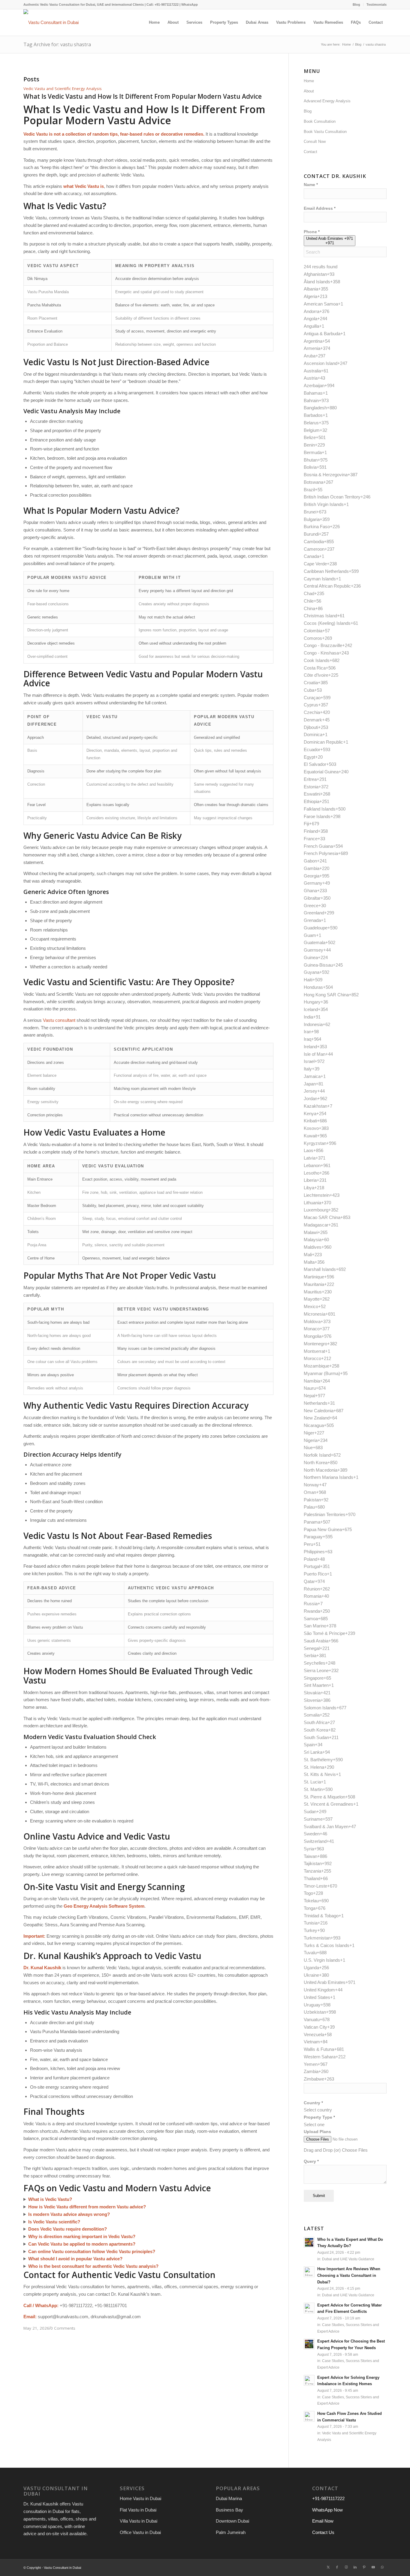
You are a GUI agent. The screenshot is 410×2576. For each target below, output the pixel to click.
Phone (312, 232)
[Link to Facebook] (337, 2567)
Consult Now (315, 141)
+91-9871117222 (328, 2498)
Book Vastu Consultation (325, 132)
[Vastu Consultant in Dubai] (51, 23)
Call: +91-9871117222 (163, 5)
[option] (345, 274)
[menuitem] (357, 5)
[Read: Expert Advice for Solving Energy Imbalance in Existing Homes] (309, 2380)
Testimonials (377, 5)
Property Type (319, 2117)
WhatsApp (190, 5)
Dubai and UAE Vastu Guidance (348, 2259)
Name (311, 185)
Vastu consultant (59, 1020)
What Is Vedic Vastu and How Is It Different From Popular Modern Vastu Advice (143, 96)
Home (309, 81)
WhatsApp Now (327, 2510)
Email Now (323, 2521)
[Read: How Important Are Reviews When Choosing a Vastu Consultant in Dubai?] (309, 2272)
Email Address (320, 208)
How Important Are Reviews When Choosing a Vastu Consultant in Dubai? (349, 2275)
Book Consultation (320, 121)
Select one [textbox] (314, 2125)
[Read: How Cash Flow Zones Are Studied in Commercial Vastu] (309, 2416)
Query (311, 2161)
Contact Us (323, 2532)
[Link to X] (328, 2567)
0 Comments (63, 2328)
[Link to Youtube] (373, 2567)
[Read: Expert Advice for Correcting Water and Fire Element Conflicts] (309, 2308)
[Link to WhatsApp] (382, 2567)
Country (313, 2103)
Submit (319, 2196)
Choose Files (355, 2150)
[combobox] (330, 241)
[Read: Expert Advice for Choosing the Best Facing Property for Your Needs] (309, 2344)
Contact (311, 152)
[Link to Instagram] (346, 2567)
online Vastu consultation (64, 2251)
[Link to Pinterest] (364, 2567)
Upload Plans (317, 2132)
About (309, 91)
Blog (356, 5)
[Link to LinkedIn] (355, 2567)
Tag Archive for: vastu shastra (57, 44)
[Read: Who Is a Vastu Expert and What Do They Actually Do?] (309, 2242)
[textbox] (318, 2110)
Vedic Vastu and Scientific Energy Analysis (63, 89)
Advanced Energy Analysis (327, 101)
